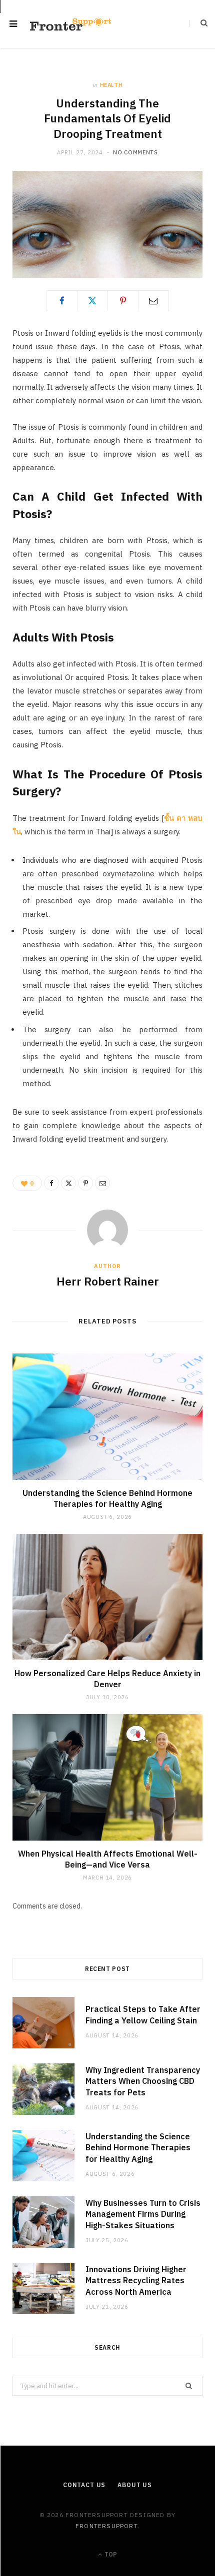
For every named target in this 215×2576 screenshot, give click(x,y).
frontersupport (106, 2526)
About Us (135, 2485)
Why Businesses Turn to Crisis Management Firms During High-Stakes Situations (143, 2214)
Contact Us (84, 2485)
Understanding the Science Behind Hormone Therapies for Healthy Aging (107, 1498)
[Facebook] (62, 301)
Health (111, 85)
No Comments (135, 152)
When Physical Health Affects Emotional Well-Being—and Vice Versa (108, 1859)
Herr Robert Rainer (108, 1281)
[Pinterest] (123, 301)
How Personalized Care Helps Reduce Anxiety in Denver (107, 1679)
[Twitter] (92, 301)
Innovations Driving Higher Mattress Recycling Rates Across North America (136, 2280)
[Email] (153, 301)
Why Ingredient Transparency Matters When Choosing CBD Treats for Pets (143, 2081)
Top (110, 2554)
